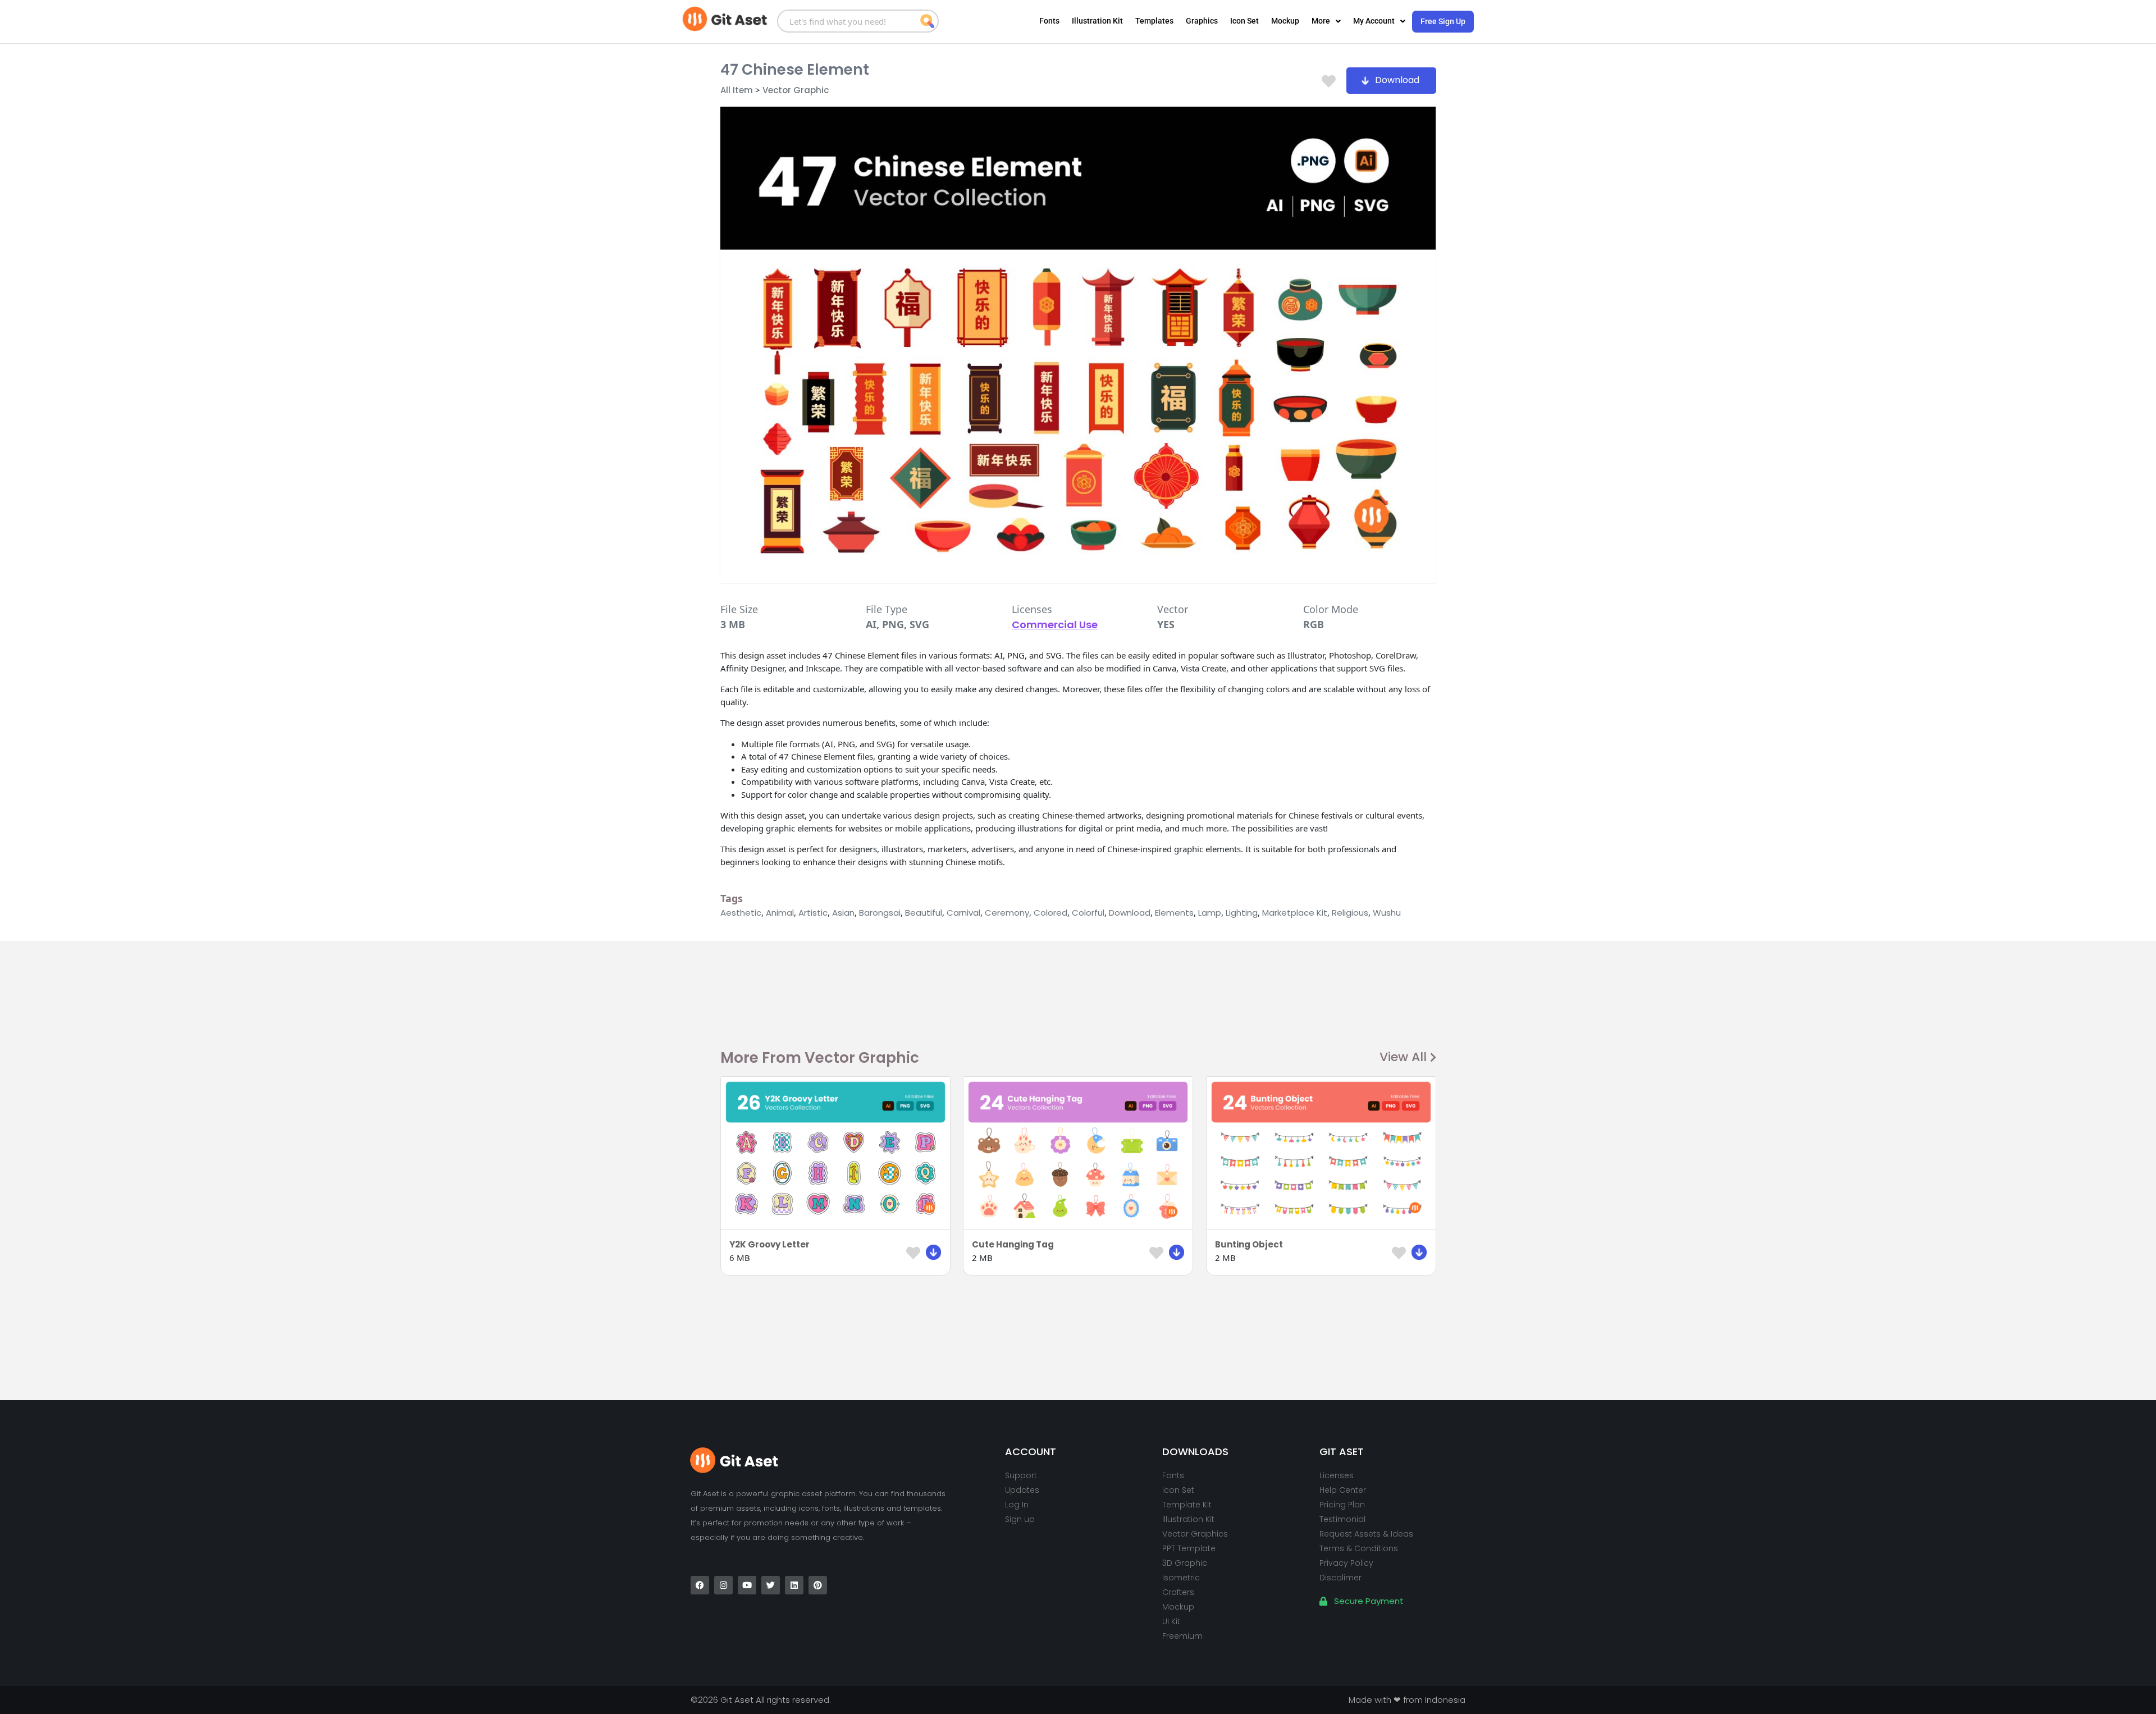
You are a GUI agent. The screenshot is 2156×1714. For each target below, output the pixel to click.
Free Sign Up (1443, 21)
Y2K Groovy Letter (769, 1244)
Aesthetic (741, 913)
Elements (1174, 913)
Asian (843, 913)
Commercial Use (1055, 625)
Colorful (1088, 913)
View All (1403, 1057)
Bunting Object (1249, 1244)
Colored (1050, 913)
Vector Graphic (796, 90)
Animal (780, 913)
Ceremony (1007, 913)
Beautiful (924, 913)
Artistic (813, 913)
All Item (737, 90)
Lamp (1210, 913)
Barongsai (880, 913)
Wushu (1387, 913)
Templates (1154, 21)
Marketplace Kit (1295, 913)
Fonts (1049, 21)
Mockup (1285, 21)
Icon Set (1244, 21)
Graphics (1202, 21)
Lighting (1242, 913)
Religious (1350, 913)
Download (1130, 913)
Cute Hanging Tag (1013, 1244)
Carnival (963, 913)
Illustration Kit (1097, 21)
